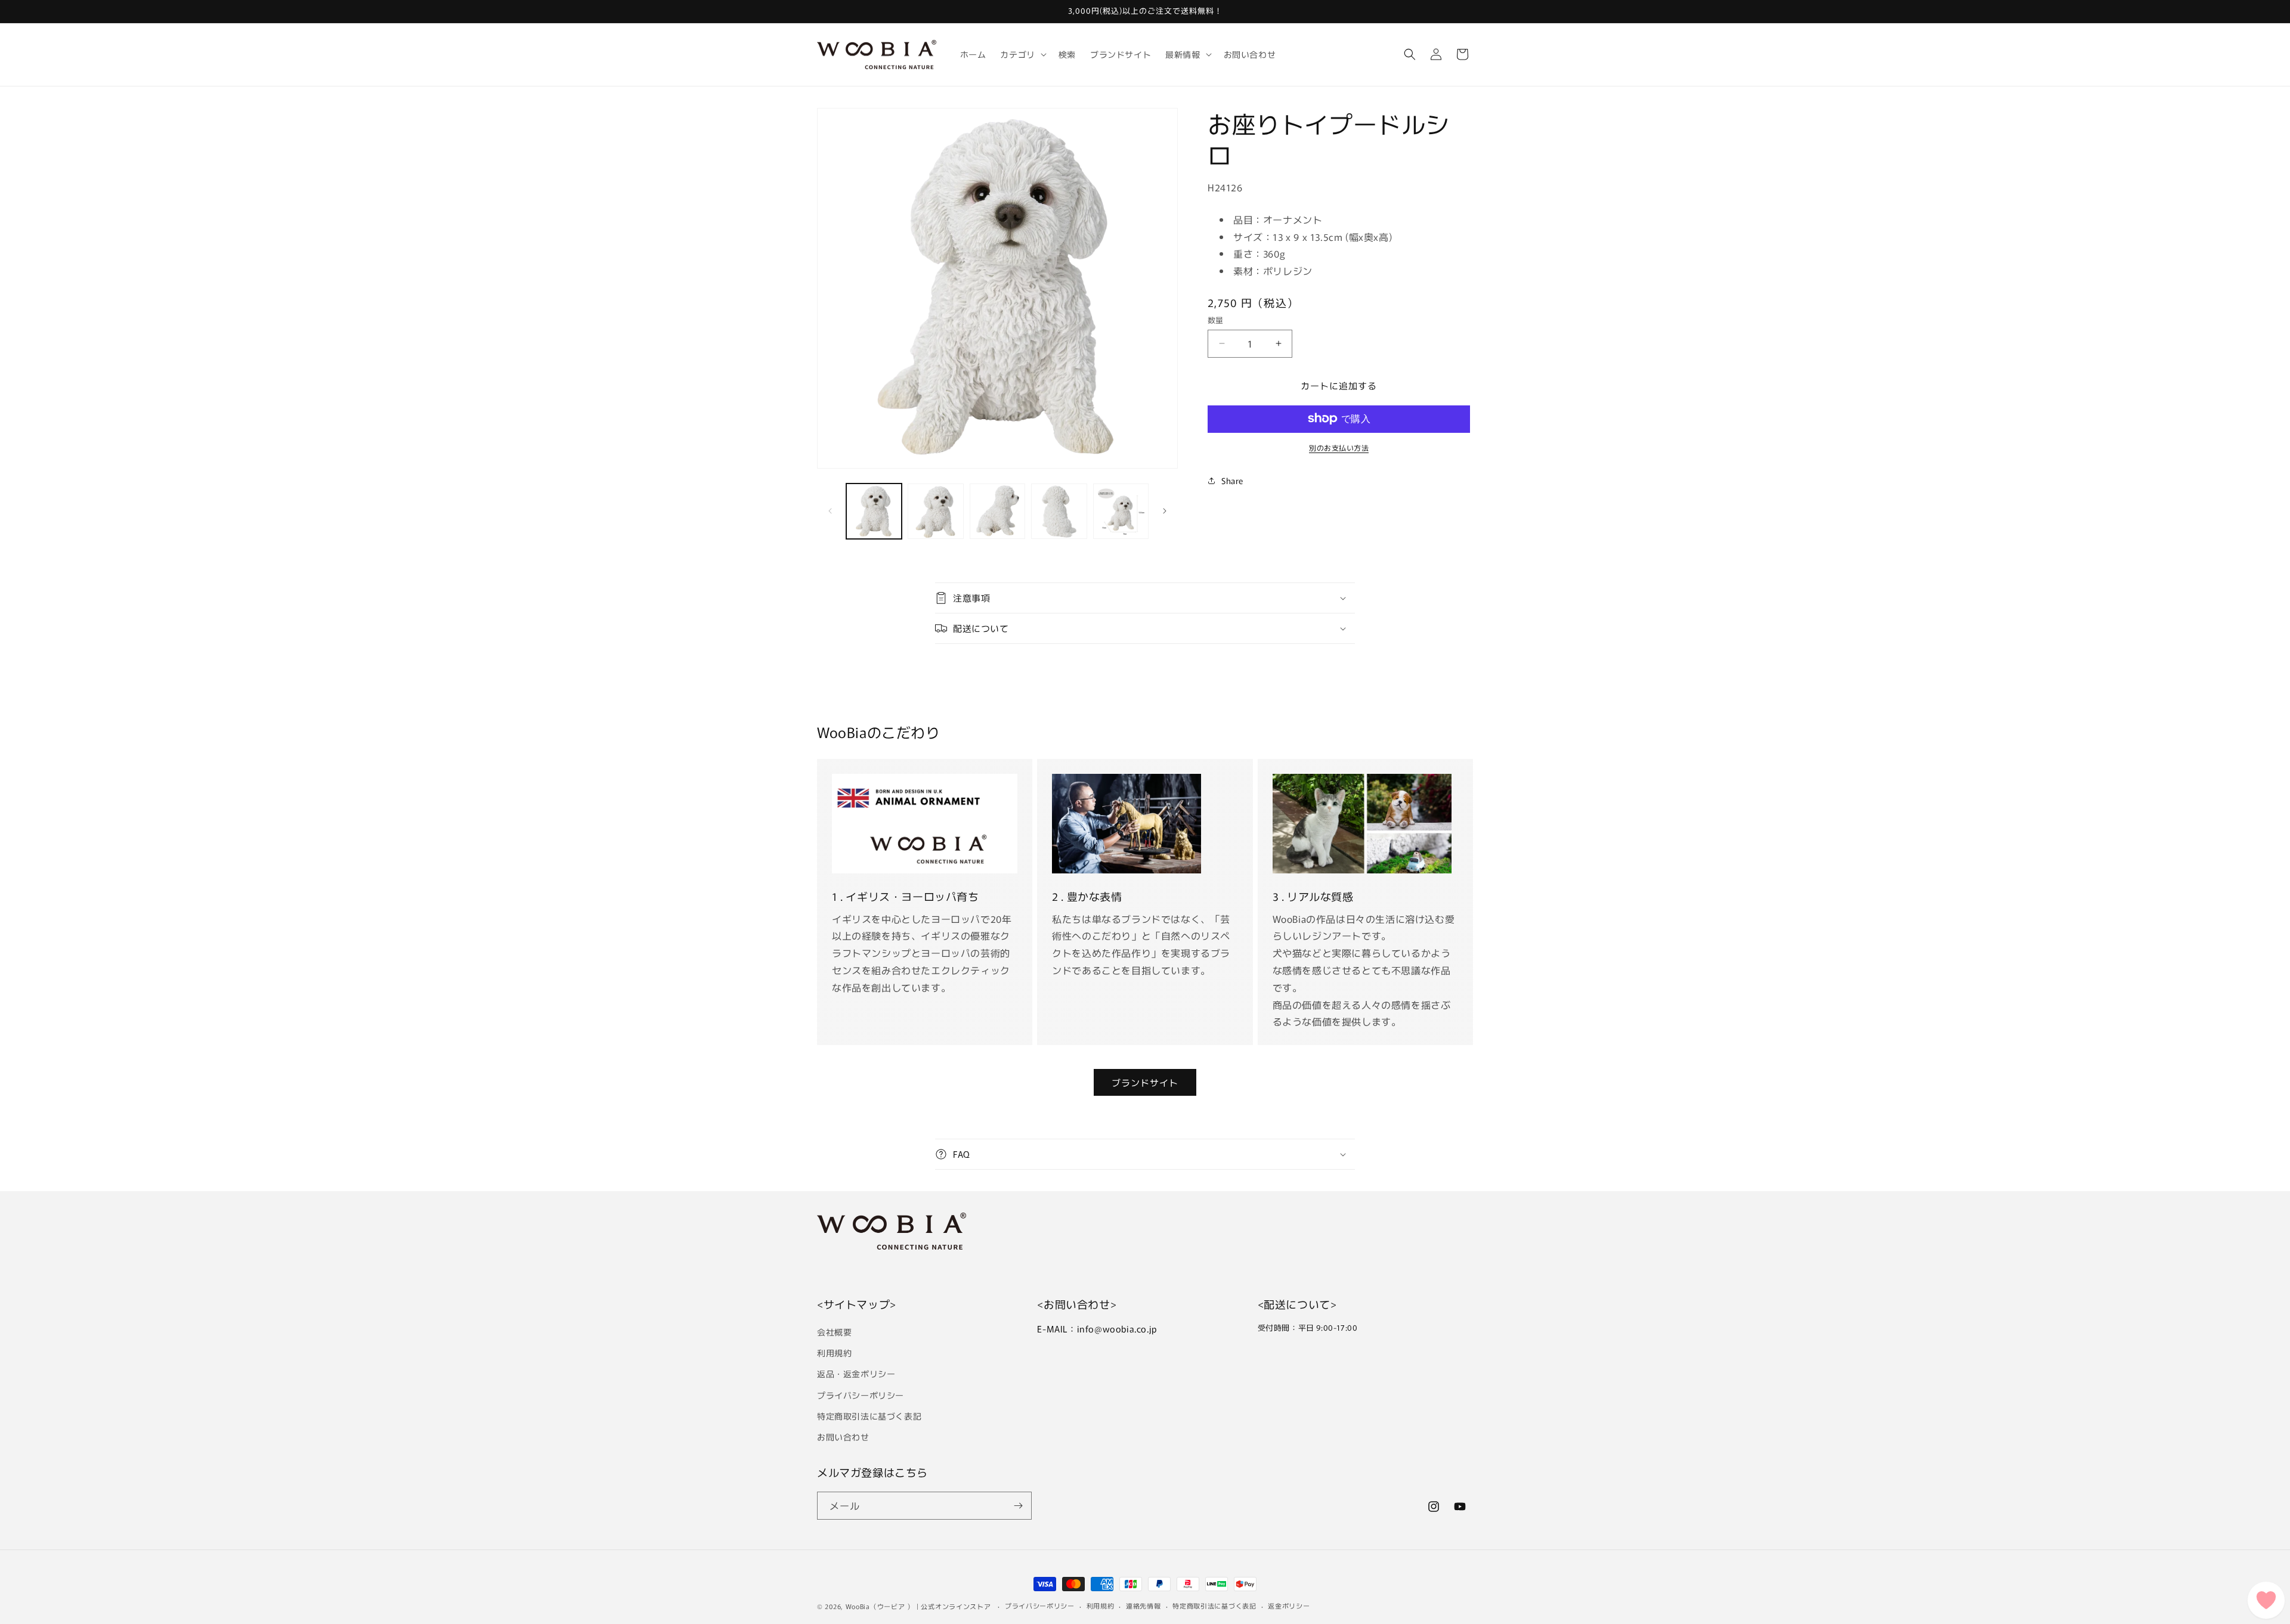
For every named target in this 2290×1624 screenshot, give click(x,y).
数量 (1216, 320)
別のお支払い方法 (1339, 447)
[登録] (1018, 1506)
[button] (1022, 54)
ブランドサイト (1145, 1082)
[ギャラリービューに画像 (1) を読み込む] (874, 511)
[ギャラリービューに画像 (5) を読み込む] (1121, 511)
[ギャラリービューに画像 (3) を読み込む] (997, 511)
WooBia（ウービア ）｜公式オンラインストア (918, 1606)
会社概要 (834, 1332)
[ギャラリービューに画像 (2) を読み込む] (935, 511)
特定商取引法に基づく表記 (869, 1416)
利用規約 (834, 1353)
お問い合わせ (843, 1437)
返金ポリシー (1289, 1606)
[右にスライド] (1165, 511)
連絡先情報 (1144, 1606)
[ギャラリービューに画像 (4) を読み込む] (1059, 511)
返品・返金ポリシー (856, 1374)
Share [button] (1232, 480)
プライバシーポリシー (861, 1395)
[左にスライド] (830, 511)
